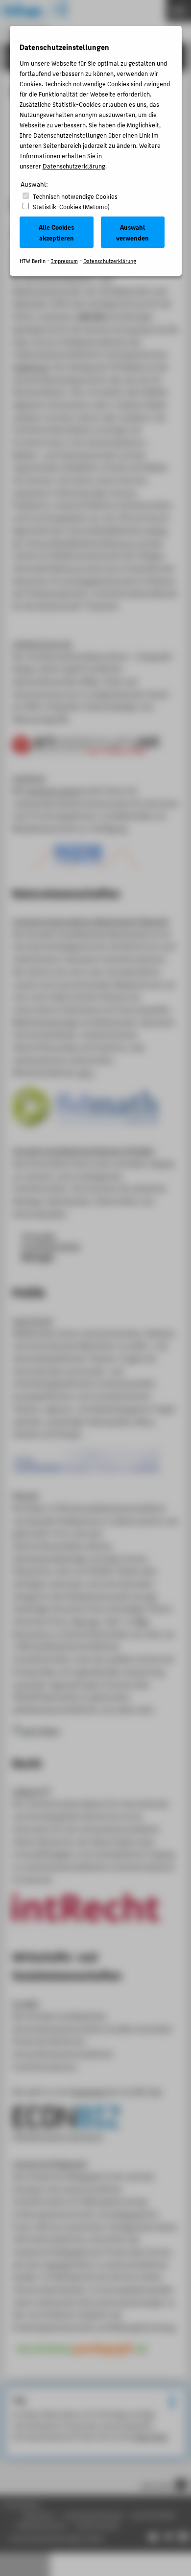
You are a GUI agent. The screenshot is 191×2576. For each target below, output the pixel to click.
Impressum (64, 261)
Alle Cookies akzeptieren (56, 232)
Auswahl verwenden (132, 232)
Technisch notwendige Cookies (75, 196)
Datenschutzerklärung (74, 166)
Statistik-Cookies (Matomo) (71, 206)
